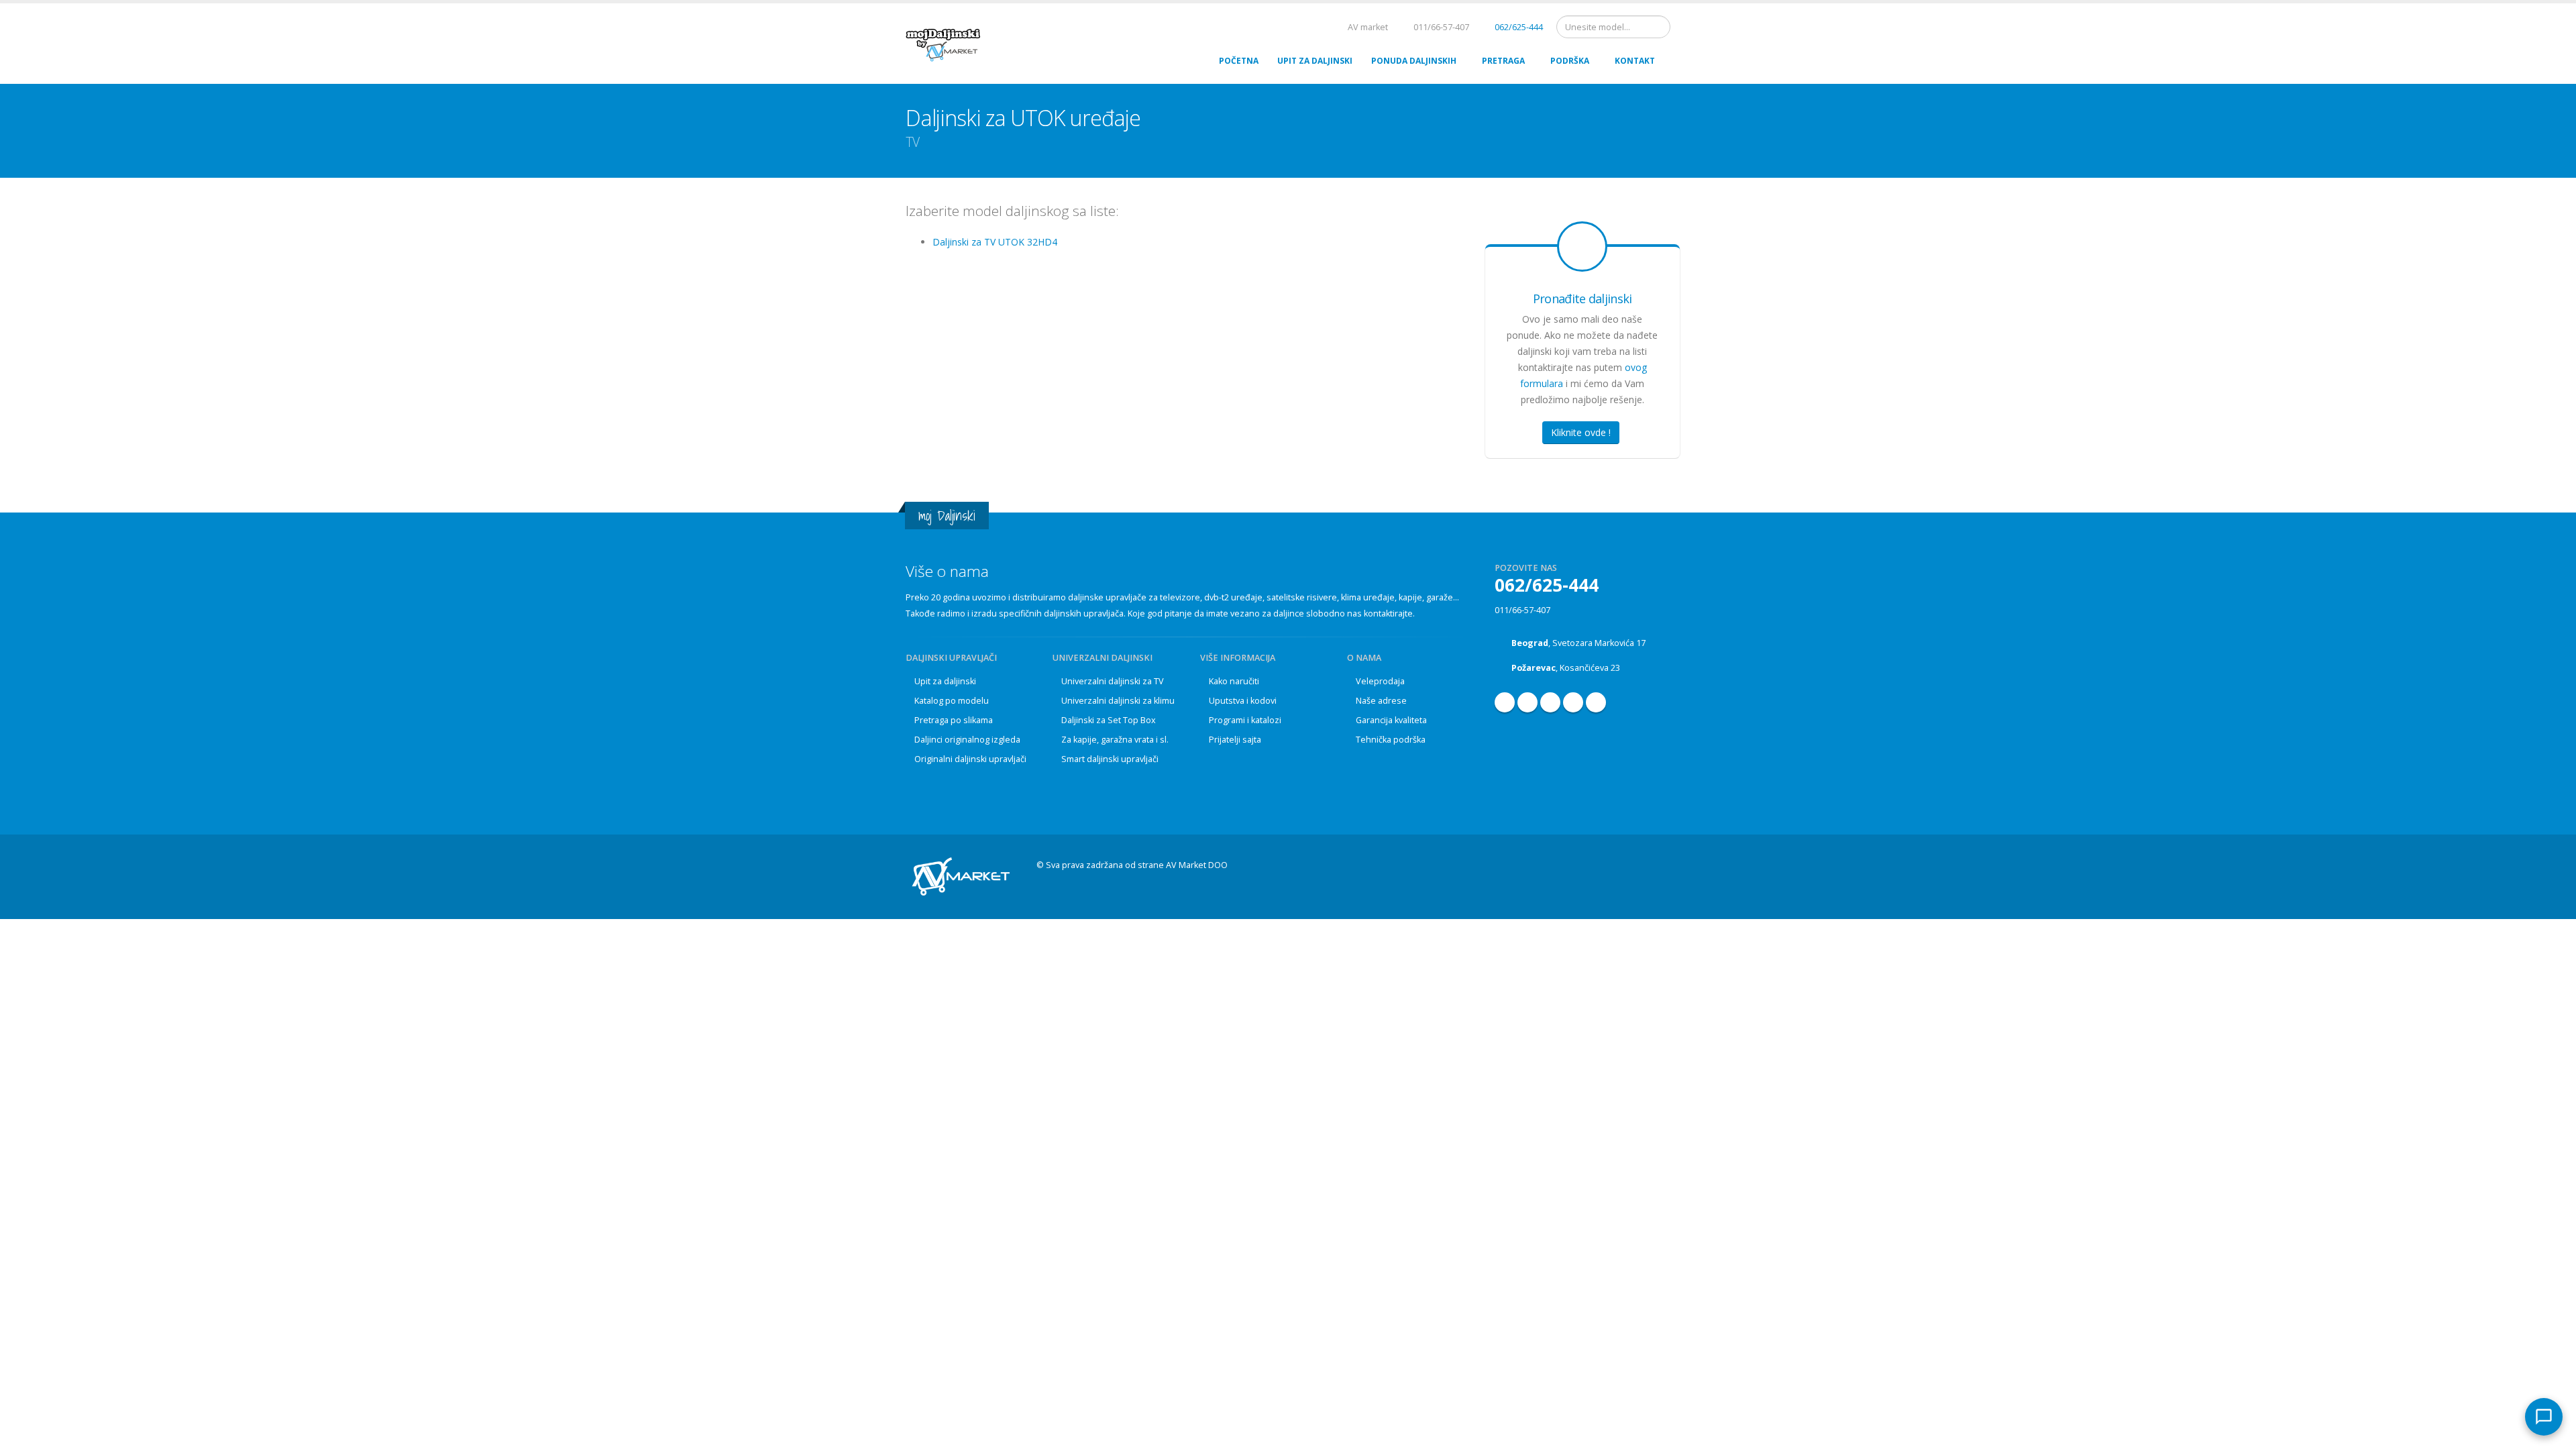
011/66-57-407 (1522, 610)
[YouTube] (1527, 702)
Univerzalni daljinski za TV (1113, 681)
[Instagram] (1550, 702)
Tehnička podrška (1391, 740)
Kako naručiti (1234, 681)
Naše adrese (1381, 701)
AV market (1367, 27)
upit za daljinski (1315, 61)
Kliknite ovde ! (1581, 432)
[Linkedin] (1573, 702)
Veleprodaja (1380, 681)
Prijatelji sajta (1235, 740)
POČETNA (1239, 61)
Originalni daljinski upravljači (970, 759)
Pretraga (1503, 61)
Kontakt (1635, 61)
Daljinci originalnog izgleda (967, 740)
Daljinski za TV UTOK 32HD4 (995, 242)
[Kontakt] (2544, 1417)
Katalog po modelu (952, 701)
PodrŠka (1570, 61)
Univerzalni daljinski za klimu (1118, 701)
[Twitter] (1596, 702)
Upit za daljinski (945, 681)
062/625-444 (1518, 27)
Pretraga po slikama (954, 720)
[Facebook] (1505, 702)
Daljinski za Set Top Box (1109, 720)
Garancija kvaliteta (1391, 720)
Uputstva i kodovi (1243, 701)
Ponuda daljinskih (1414, 61)
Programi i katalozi (1245, 720)
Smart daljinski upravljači (1110, 759)
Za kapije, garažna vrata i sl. (1115, 740)
